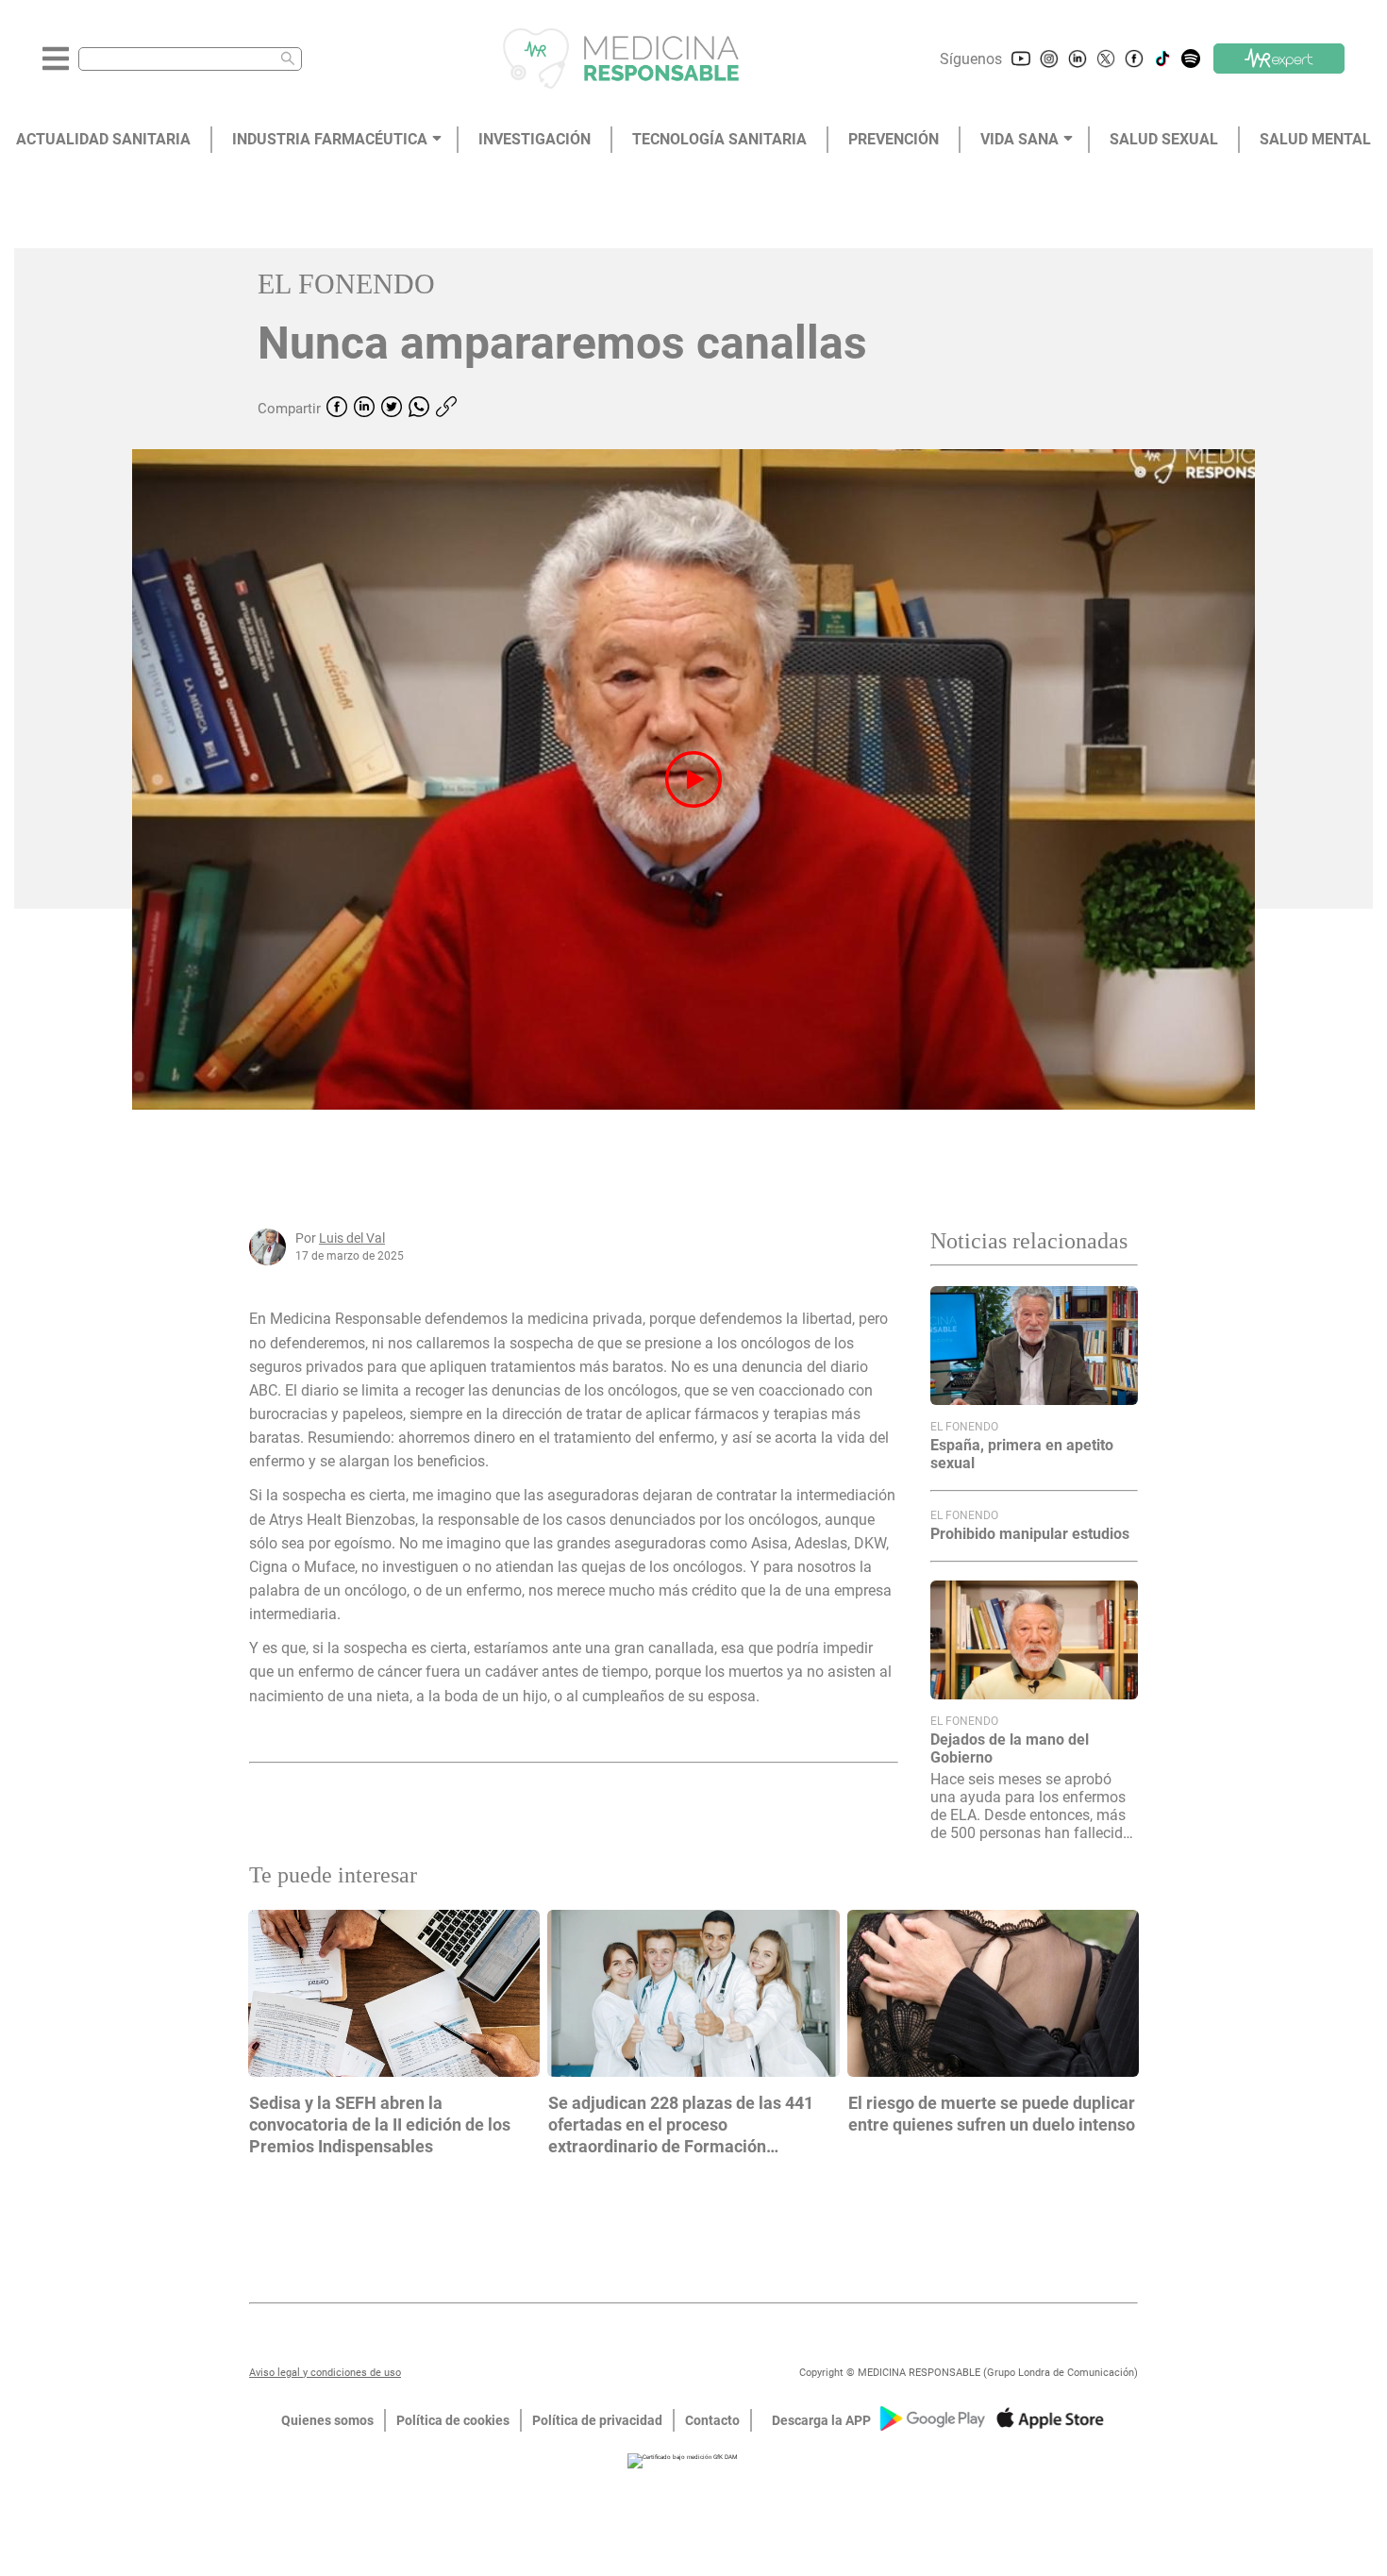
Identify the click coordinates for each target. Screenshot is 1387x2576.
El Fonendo (346, 284)
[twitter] (392, 409)
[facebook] (337, 409)
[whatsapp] (419, 409)
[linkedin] (364, 409)
